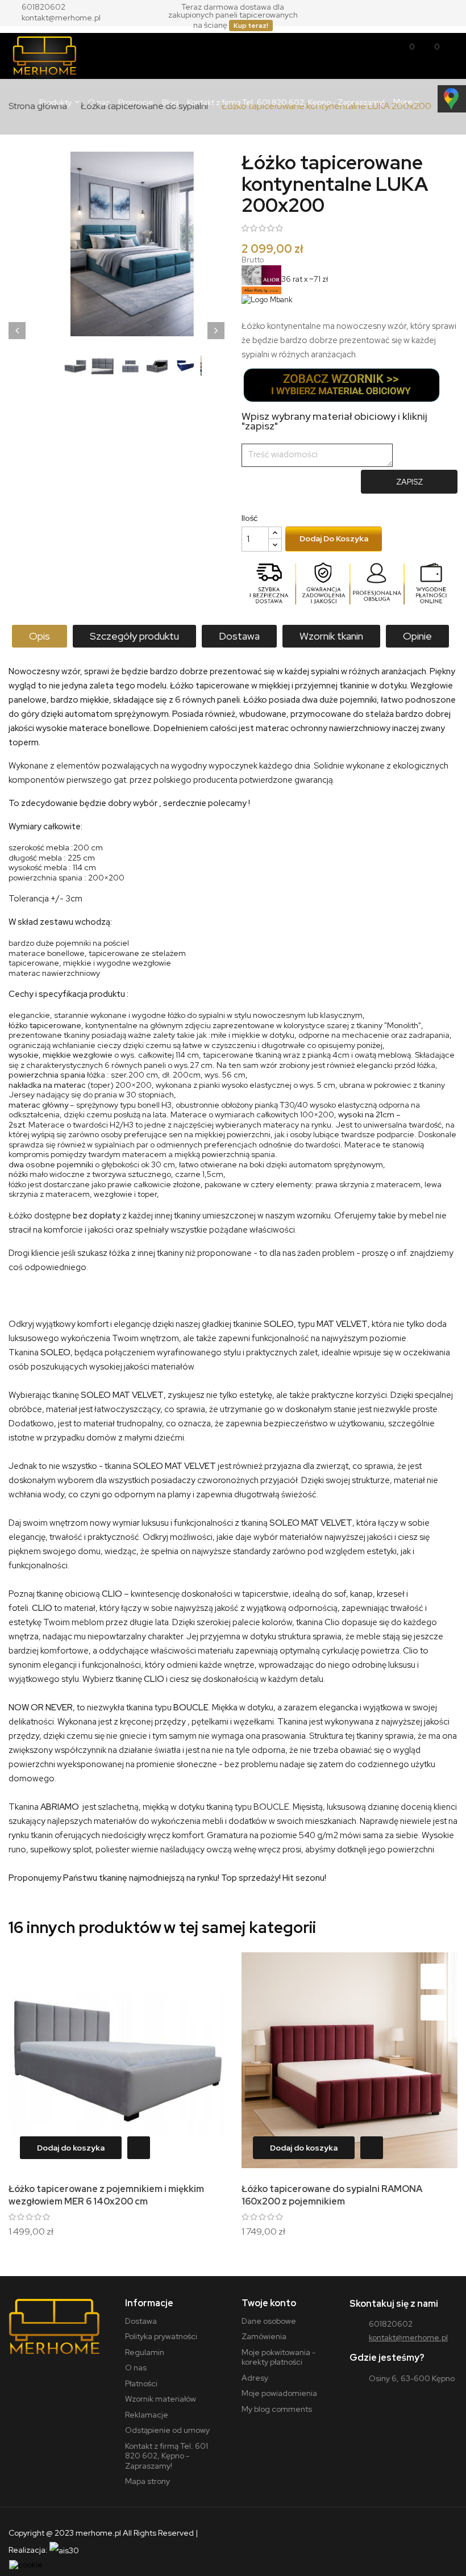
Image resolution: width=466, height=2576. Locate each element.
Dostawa (239, 636)
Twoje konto (269, 2303)
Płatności (141, 2383)
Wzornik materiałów (161, 2399)
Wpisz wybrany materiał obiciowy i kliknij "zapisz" (334, 421)
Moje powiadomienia (279, 2393)
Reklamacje (147, 2415)
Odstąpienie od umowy (167, 2430)
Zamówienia (264, 2336)
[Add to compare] (200, 2008)
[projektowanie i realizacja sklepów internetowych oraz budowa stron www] (64, 2550)
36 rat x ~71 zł (305, 279)
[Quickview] (136, 2148)
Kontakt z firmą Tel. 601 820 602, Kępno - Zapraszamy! (167, 2456)
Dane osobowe (269, 2321)
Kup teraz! (251, 26)
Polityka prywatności (161, 2336)
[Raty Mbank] (267, 299)
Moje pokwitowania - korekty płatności (278, 2357)
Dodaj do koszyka (334, 538)
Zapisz (409, 482)
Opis (39, 636)
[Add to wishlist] (200, 1976)
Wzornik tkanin (331, 636)
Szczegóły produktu (134, 636)
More (403, 102)
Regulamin (145, 2352)
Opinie (417, 636)
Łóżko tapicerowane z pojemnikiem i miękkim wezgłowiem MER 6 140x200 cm (106, 2195)
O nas (136, 2368)
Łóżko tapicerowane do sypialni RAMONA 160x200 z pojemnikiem (332, 2195)
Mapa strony (147, 2481)
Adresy (255, 2378)
